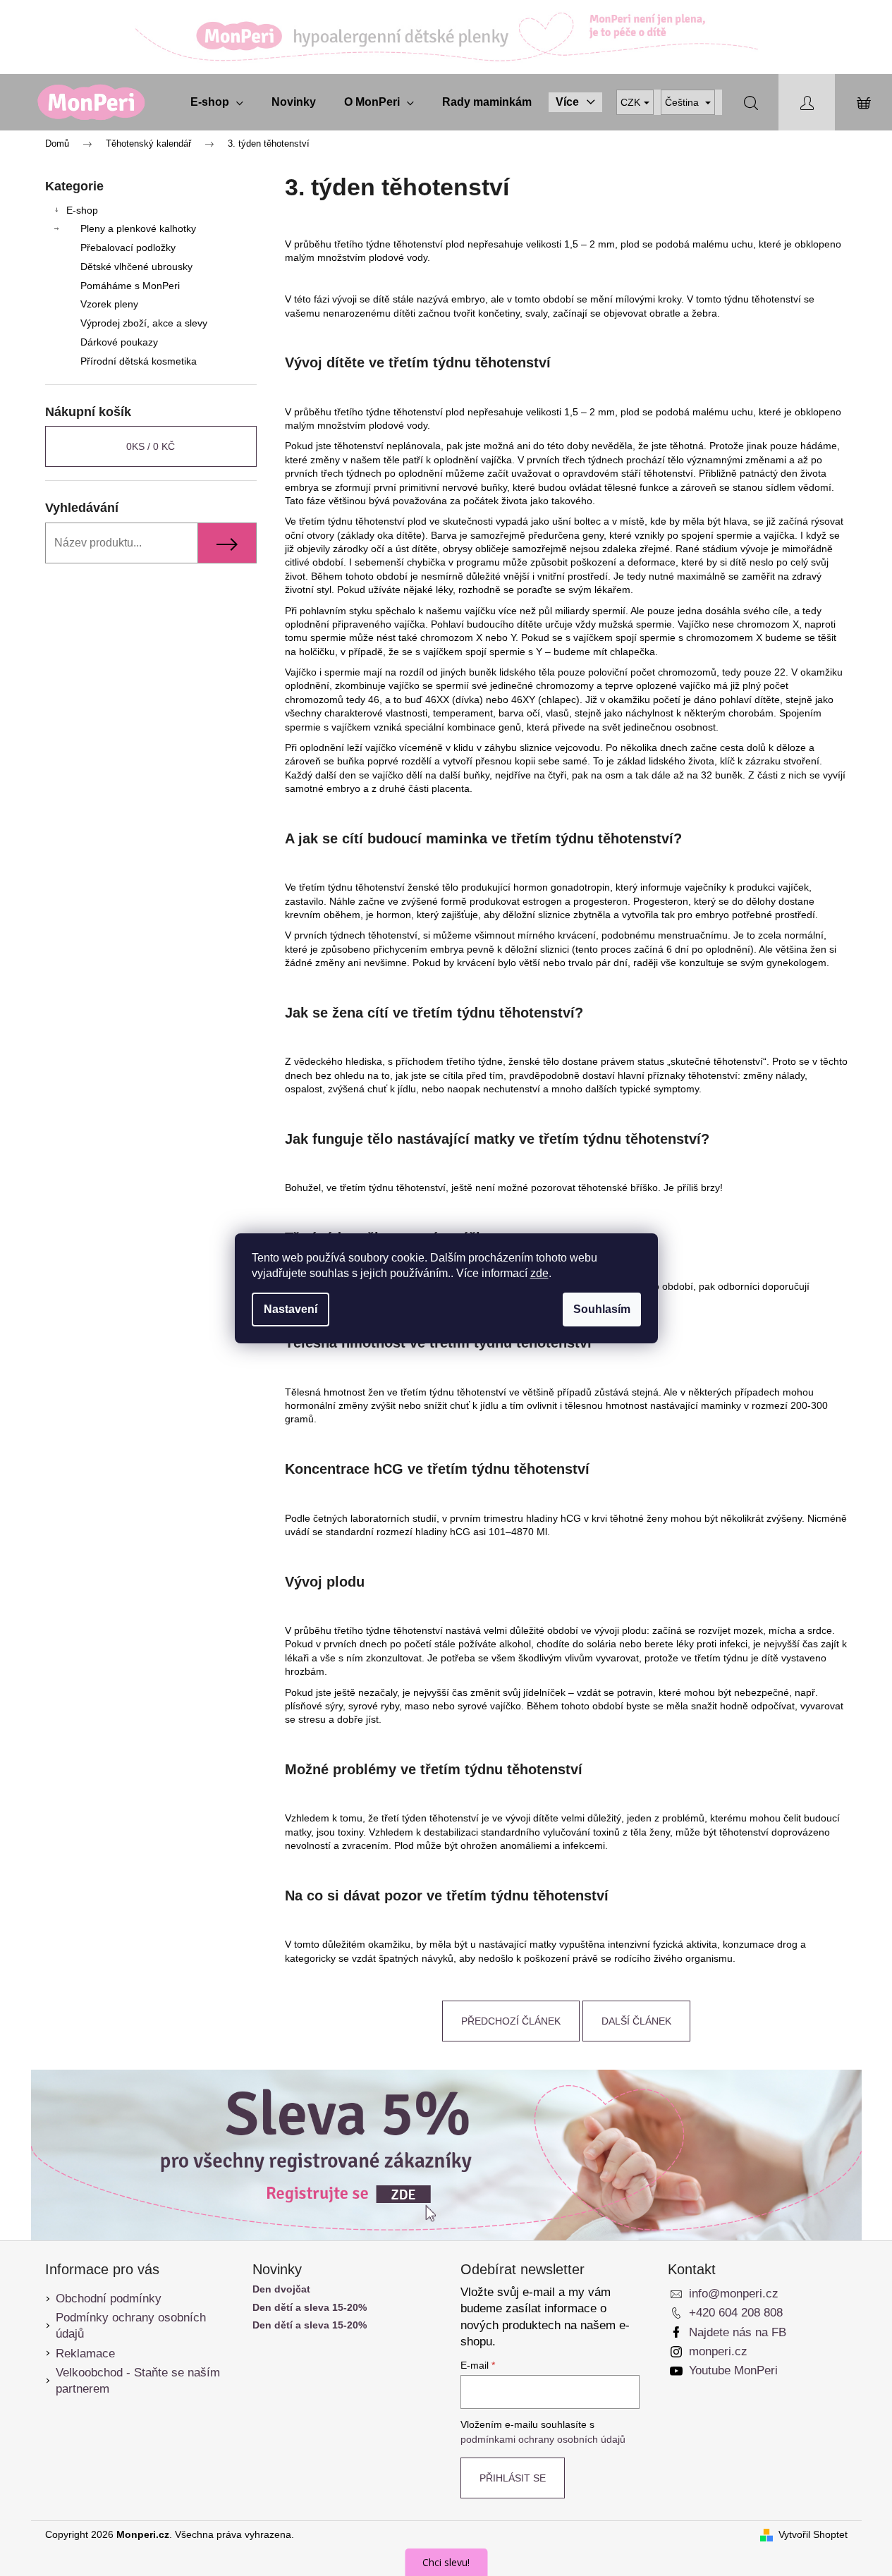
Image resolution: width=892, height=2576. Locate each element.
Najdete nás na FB (738, 2332)
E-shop (82, 210)
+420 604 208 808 (736, 2313)
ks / (151, 446)
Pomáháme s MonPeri (130, 286)
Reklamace (85, 2354)
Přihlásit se (513, 2478)
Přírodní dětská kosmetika (139, 361)
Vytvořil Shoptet (813, 2534)
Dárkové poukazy (119, 342)
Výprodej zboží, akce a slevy (144, 323)
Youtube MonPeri (733, 2370)
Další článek (636, 2021)
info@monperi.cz (734, 2294)
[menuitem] (217, 102)
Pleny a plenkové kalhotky (138, 228)
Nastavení (291, 1309)
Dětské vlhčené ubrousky (136, 267)
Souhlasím (602, 1309)
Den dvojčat (281, 2289)
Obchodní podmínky (109, 2299)
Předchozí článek (511, 2021)
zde (539, 1273)
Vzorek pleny (109, 304)
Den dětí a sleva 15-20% (310, 2308)
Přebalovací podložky (128, 248)
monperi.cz (718, 2351)
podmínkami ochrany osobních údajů (543, 2439)
